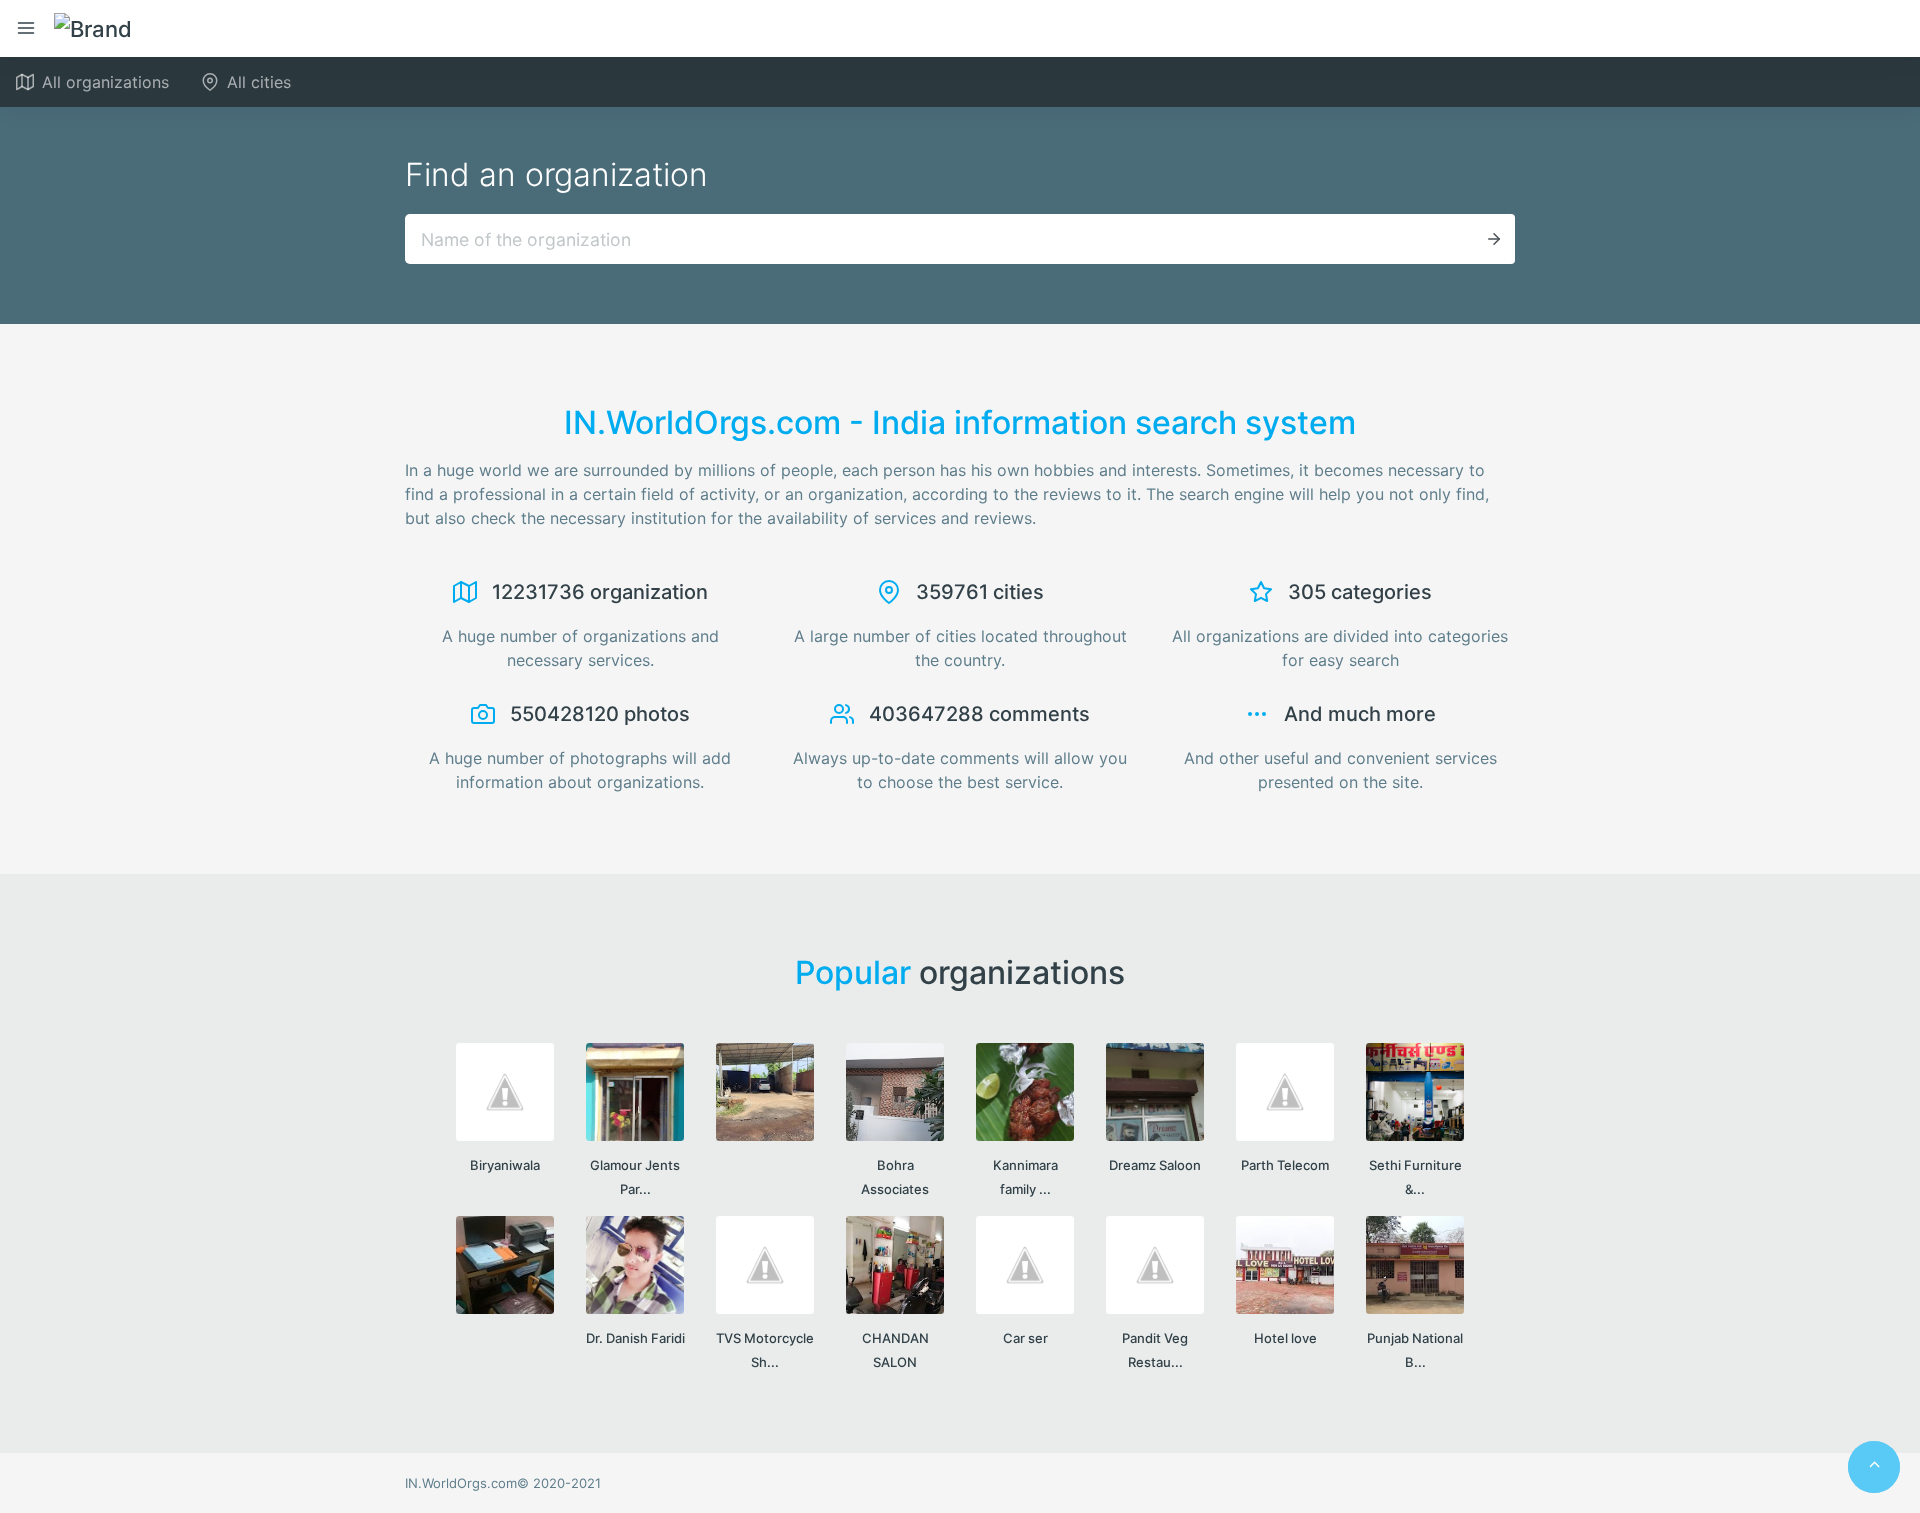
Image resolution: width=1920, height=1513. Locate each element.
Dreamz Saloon (1155, 1165)
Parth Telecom (1285, 1165)
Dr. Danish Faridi (635, 1338)
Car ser (1025, 1338)
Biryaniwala (505, 1165)
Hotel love (1285, 1338)
